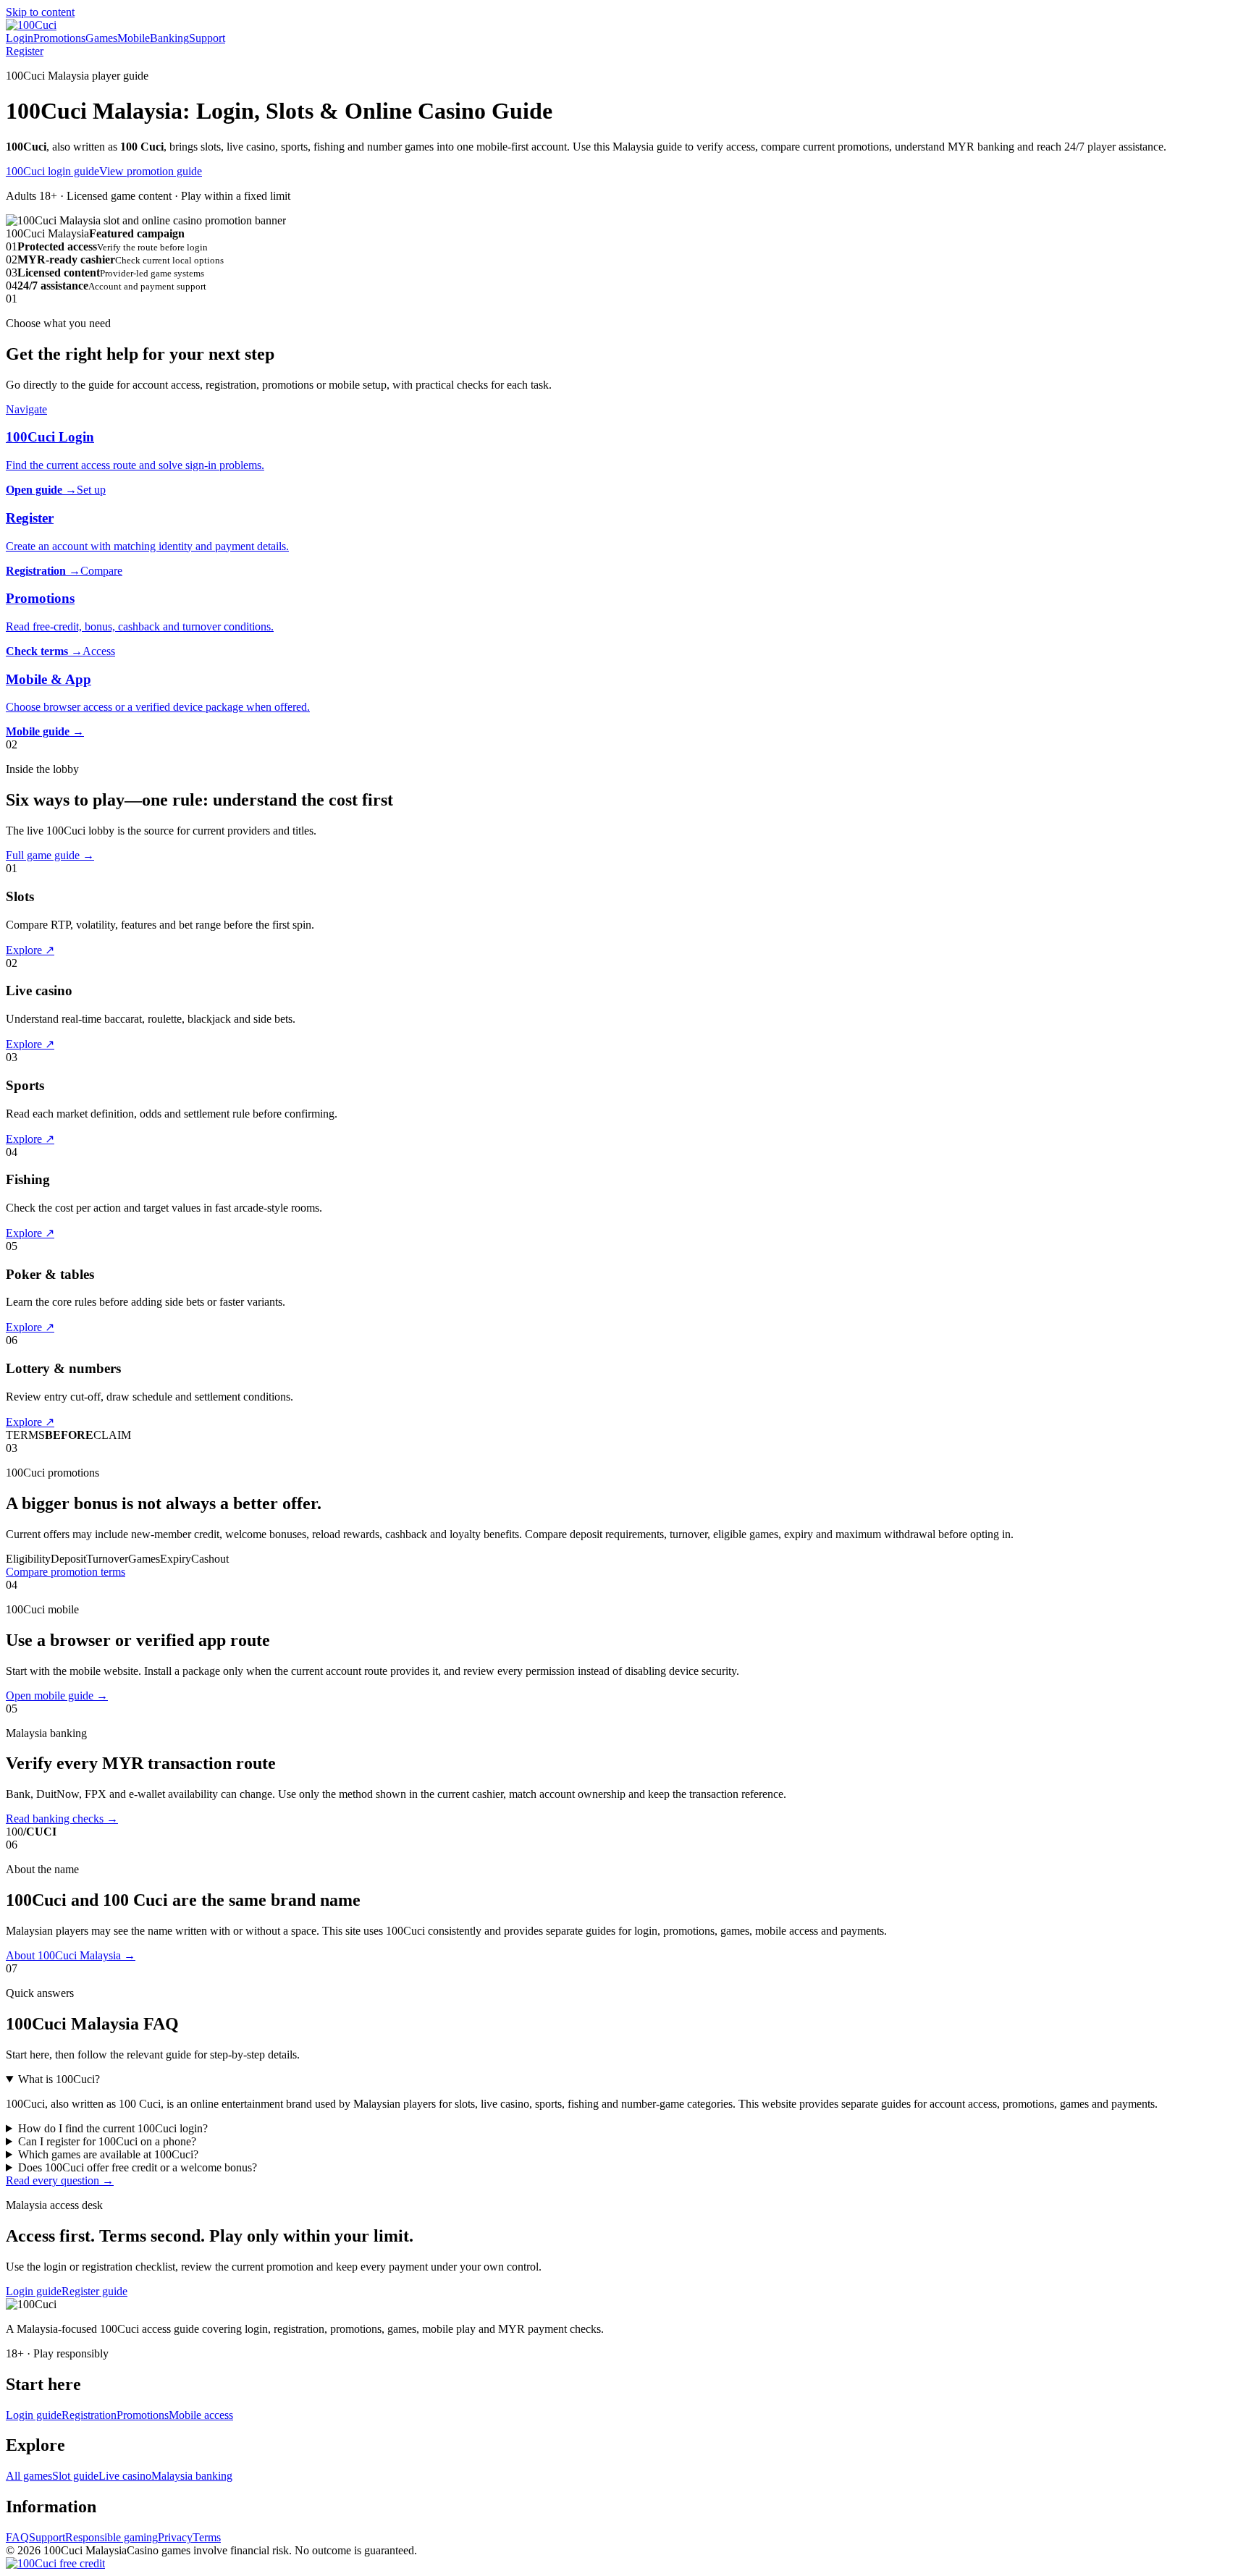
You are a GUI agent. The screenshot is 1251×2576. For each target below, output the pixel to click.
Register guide (94, 2291)
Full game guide (50, 855)
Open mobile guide (57, 1695)
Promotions (59, 38)
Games (101, 38)
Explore (30, 950)
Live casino (125, 2476)
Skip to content (40, 12)
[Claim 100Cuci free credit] (55, 2563)
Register (25, 51)
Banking (169, 38)
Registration (89, 2415)
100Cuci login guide (52, 171)
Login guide (34, 2291)
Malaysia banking (192, 2476)
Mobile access (201, 2415)
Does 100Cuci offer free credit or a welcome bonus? (138, 2167)
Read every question (60, 2180)
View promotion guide (151, 171)
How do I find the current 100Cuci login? (113, 2128)
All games (29, 2476)
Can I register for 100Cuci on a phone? (107, 2141)
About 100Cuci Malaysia (71, 1955)
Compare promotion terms (66, 1572)
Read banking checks (62, 1819)
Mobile (134, 38)
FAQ (17, 2537)
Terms (207, 2537)
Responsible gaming (111, 2537)
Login (20, 38)
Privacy (175, 2537)
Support (207, 38)
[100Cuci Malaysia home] (31, 25)
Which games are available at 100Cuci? (108, 2154)
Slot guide (75, 2476)
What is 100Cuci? (59, 2079)
